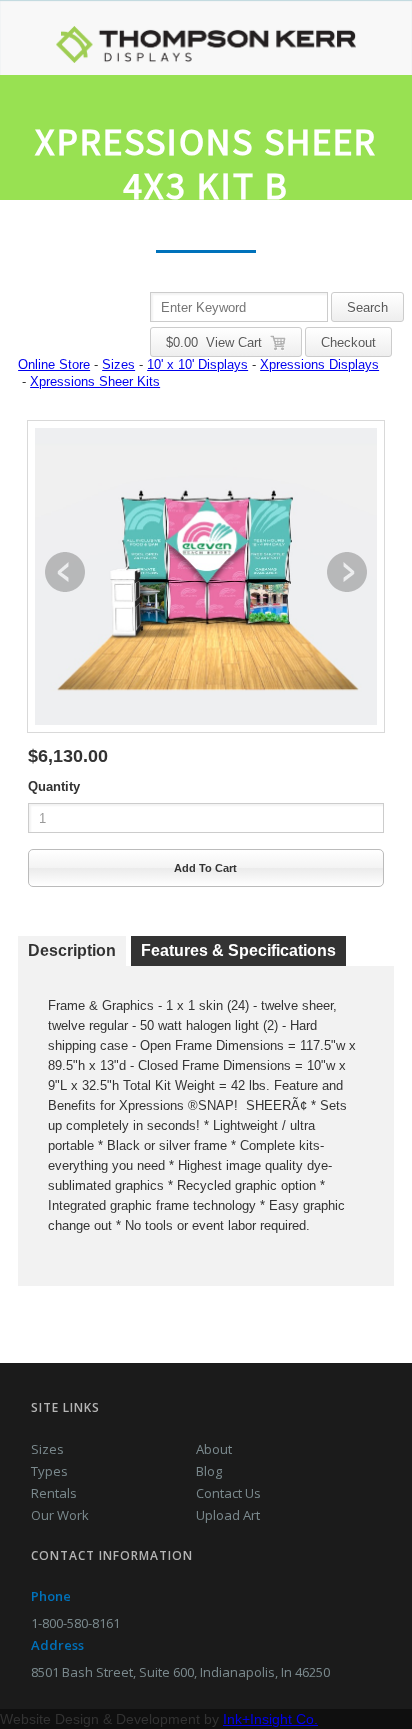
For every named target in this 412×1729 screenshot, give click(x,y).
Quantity (54, 786)
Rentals (54, 1493)
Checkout (348, 342)
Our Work (60, 1515)
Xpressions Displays (319, 364)
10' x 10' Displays (197, 364)
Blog (209, 1471)
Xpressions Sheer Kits (95, 381)
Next (347, 572)
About (214, 1449)
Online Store (54, 364)
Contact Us (228, 1493)
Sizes (118, 364)
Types (49, 1471)
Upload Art (228, 1515)
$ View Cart (218, 342)
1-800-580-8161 (75, 1623)
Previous (65, 572)
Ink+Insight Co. (270, 1719)
